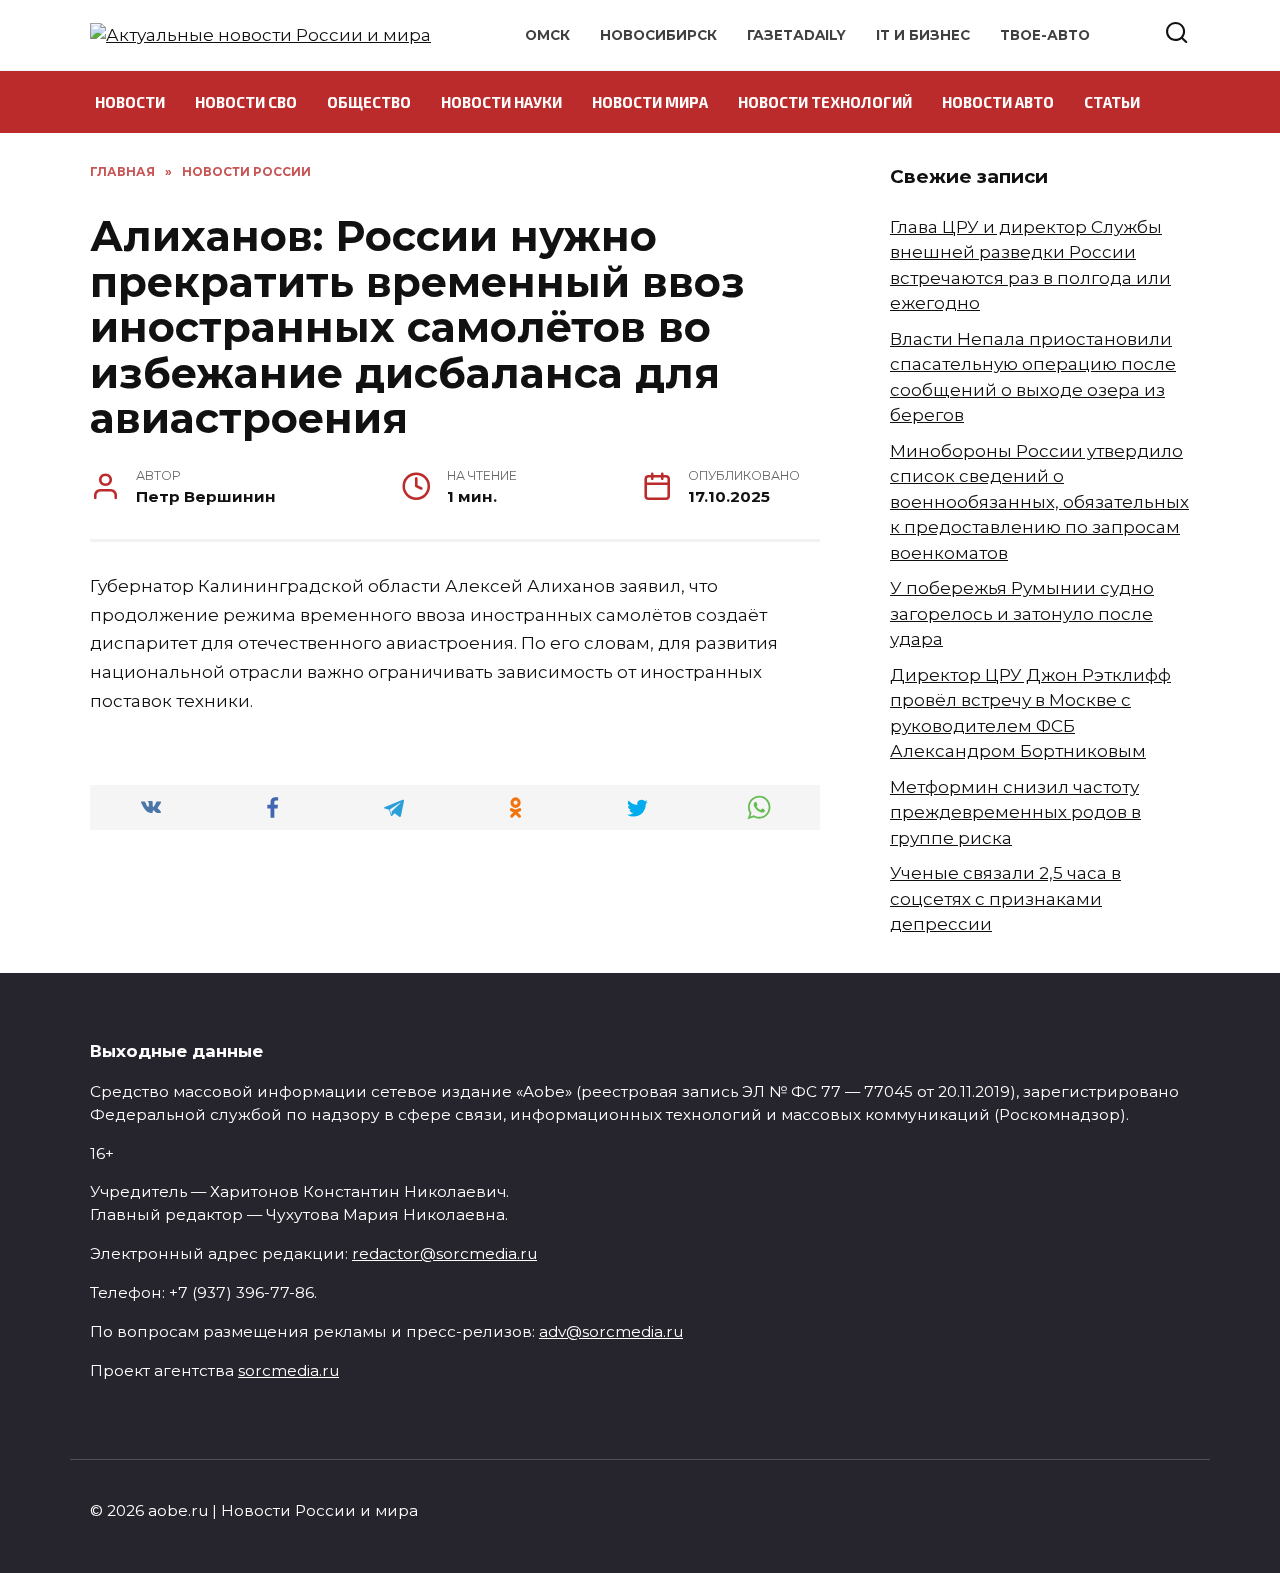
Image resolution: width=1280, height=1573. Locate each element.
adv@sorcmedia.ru (611, 1331)
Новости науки (501, 102)
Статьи (1112, 102)
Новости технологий (825, 102)
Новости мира (650, 102)
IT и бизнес (923, 35)
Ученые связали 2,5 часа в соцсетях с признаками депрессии (1005, 898)
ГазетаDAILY (796, 35)
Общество (369, 102)
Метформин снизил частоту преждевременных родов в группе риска (1015, 812)
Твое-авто (1045, 35)
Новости (130, 102)
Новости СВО (246, 102)
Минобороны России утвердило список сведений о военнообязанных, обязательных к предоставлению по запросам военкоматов (1039, 502)
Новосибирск (658, 35)
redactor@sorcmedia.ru (444, 1253)
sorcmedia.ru (288, 1370)
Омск (547, 35)
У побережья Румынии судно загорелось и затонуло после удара (1022, 613)
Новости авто (998, 102)
